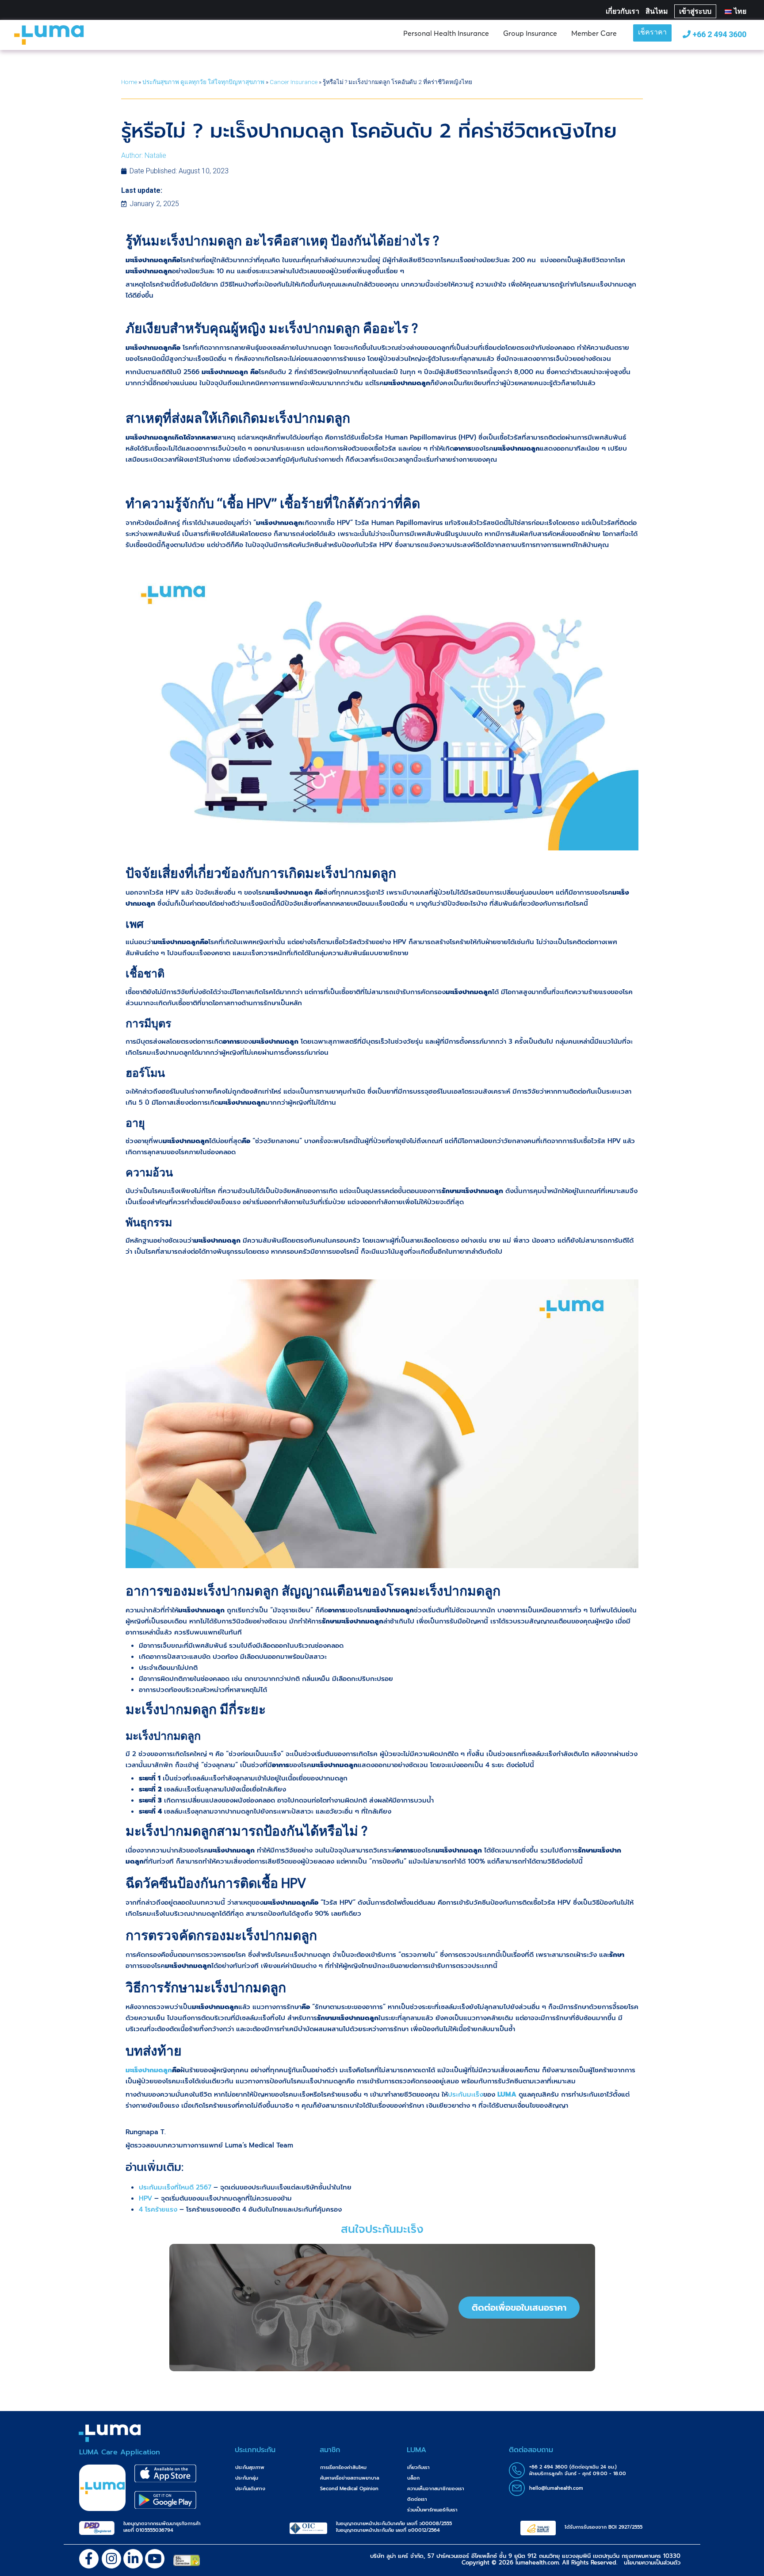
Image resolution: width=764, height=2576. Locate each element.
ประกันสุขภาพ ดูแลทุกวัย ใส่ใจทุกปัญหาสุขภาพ (203, 82)
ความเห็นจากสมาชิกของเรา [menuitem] (436, 2489)
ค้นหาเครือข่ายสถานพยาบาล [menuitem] (350, 2478)
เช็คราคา (652, 33)
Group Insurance (530, 33)
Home (129, 82)
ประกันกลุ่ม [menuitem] (247, 2478)
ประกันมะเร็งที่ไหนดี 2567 (175, 2187)
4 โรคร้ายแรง (158, 2209)
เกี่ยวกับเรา (623, 11)
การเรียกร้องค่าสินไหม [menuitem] (343, 2467)
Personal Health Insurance (446, 33)
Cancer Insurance (294, 82)
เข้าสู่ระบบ (695, 11)
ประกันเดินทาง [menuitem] (250, 2489)
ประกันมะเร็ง (466, 2094)
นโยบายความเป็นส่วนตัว (652, 2563)
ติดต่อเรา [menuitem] (417, 2499)
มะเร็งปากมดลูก (149, 2070)
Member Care (594, 33)
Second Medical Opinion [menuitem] (349, 2489)
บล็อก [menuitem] (413, 2478)
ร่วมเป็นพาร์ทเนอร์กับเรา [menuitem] (432, 2510)
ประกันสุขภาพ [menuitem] (250, 2467)
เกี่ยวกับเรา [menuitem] (418, 2467)
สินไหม (657, 11)
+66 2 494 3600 (718, 34)
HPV (145, 2198)
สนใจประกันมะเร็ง (382, 2229)
